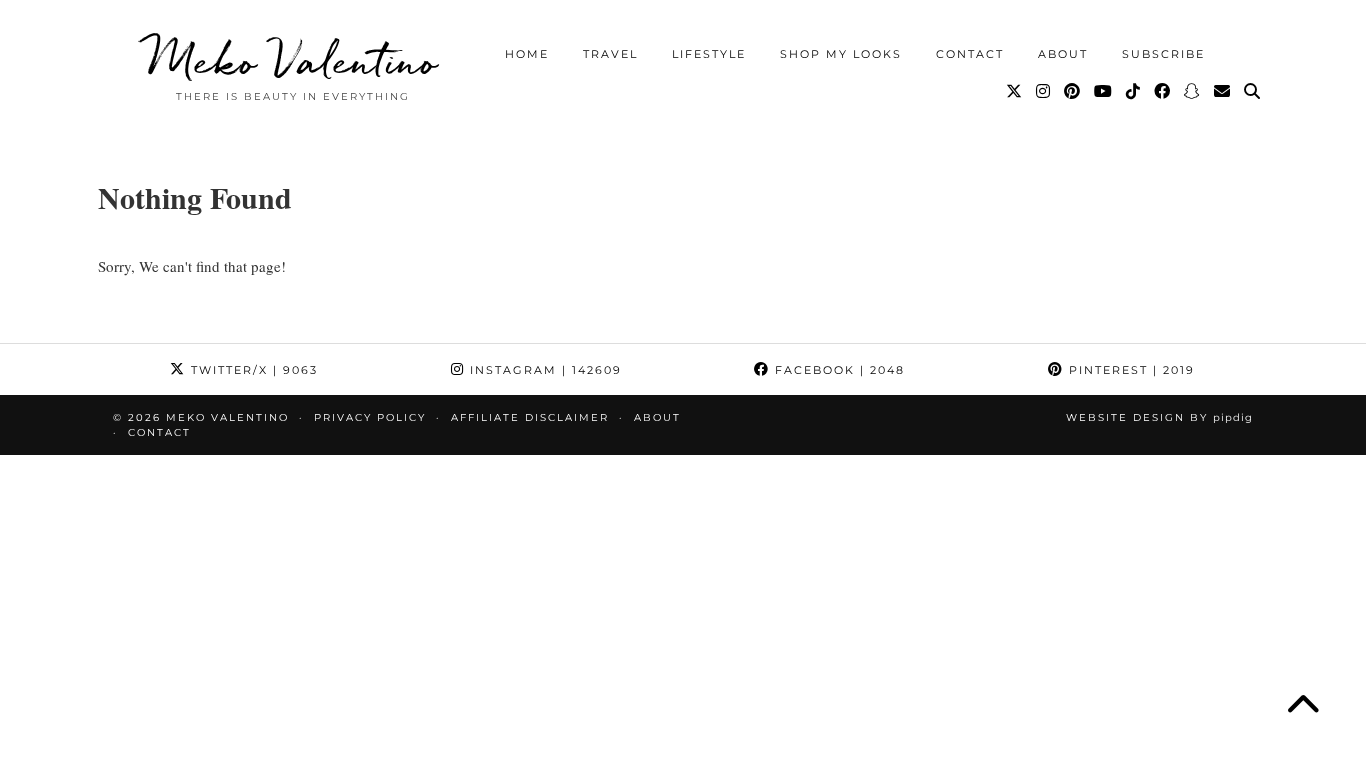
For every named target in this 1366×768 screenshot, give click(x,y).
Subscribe (1163, 54)
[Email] (1223, 92)
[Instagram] (1044, 92)
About (1063, 54)
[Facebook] (1163, 92)
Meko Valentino (293, 60)
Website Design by (1159, 417)
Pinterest (1129, 370)
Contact (970, 54)
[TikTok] (1134, 92)
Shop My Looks (841, 54)
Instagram (543, 370)
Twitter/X (252, 370)
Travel (610, 54)
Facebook (837, 370)
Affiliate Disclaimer (530, 417)
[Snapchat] (1193, 92)
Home (527, 54)
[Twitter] (1015, 92)
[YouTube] (1104, 92)
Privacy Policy (370, 417)
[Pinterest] (1073, 92)
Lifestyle (709, 54)
